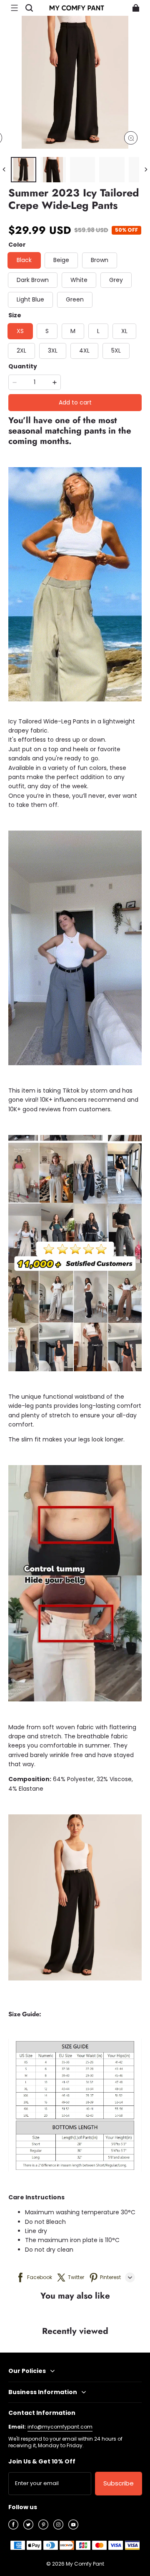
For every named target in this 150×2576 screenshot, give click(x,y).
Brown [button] (100, 260)
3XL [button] (53, 350)
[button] (14, 8)
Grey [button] (116, 280)
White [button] (79, 280)
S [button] (47, 331)
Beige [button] (61, 260)
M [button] (73, 331)
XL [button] (124, 331)
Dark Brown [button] (33, 280)
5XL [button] (116, 350)
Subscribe (119, 2483)
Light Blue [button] (30, 299)
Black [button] (24, 260)
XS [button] (20, 331)
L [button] (98, 331)
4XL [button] (84, 350)
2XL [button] (21, 350)
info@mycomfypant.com (60, 2427)
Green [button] (75, 299)
